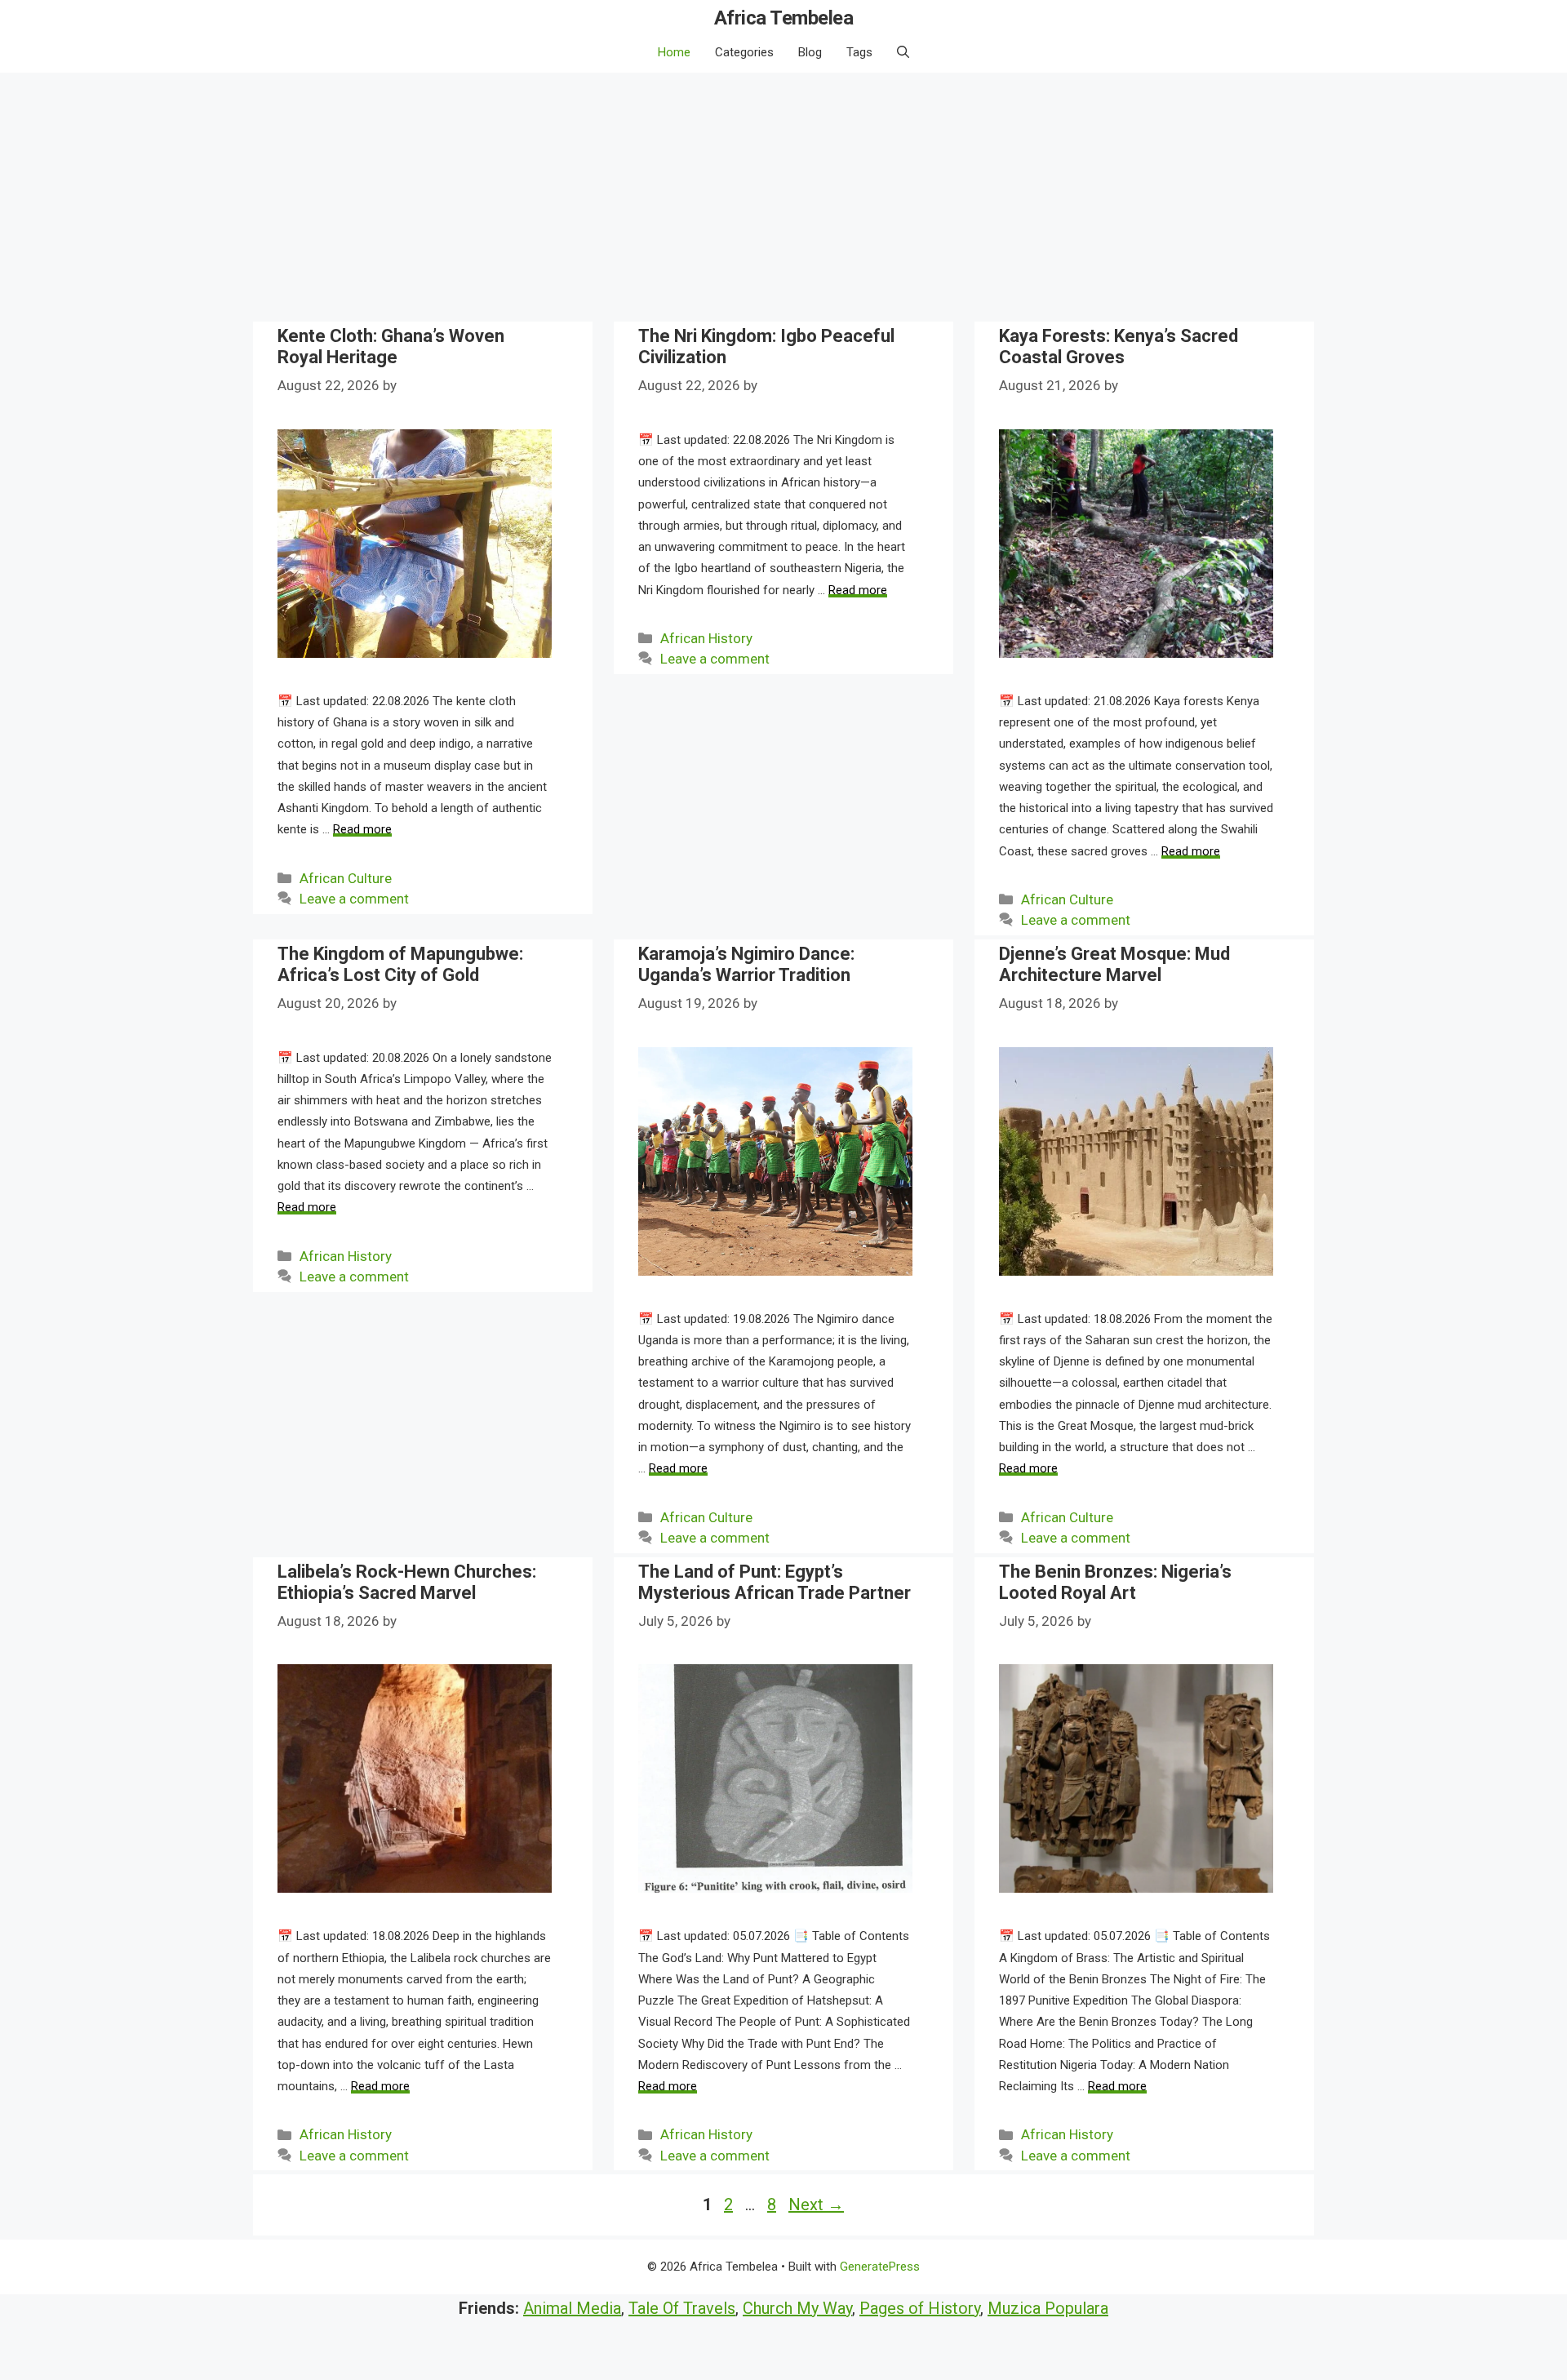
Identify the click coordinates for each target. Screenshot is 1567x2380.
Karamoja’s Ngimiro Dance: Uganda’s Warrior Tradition (746, 964)
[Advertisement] (783, 195)
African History (706, 638)
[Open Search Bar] (903, 52)
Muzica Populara (1048, 2308)
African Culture (346, 878)
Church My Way (797, 2308)
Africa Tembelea (784, 18)
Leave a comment (354, 899)
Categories (744, 52)
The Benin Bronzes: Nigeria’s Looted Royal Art (1115, 1582)
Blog (810, 52)
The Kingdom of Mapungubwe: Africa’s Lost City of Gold (400, 964)
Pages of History (920, 2308)
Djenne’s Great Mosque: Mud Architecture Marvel (1114, 964)
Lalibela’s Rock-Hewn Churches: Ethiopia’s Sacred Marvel (407, 1582)
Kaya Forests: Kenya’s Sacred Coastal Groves (1119, 346)
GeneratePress (880, 2267)
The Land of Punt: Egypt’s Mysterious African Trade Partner (775, 1582)
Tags (859, 52)
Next (816, 2205)
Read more (362, 829)
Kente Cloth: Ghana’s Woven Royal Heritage (391, 346)
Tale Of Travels (682, 2308)
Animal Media (572, 2308)
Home (674, 52)
